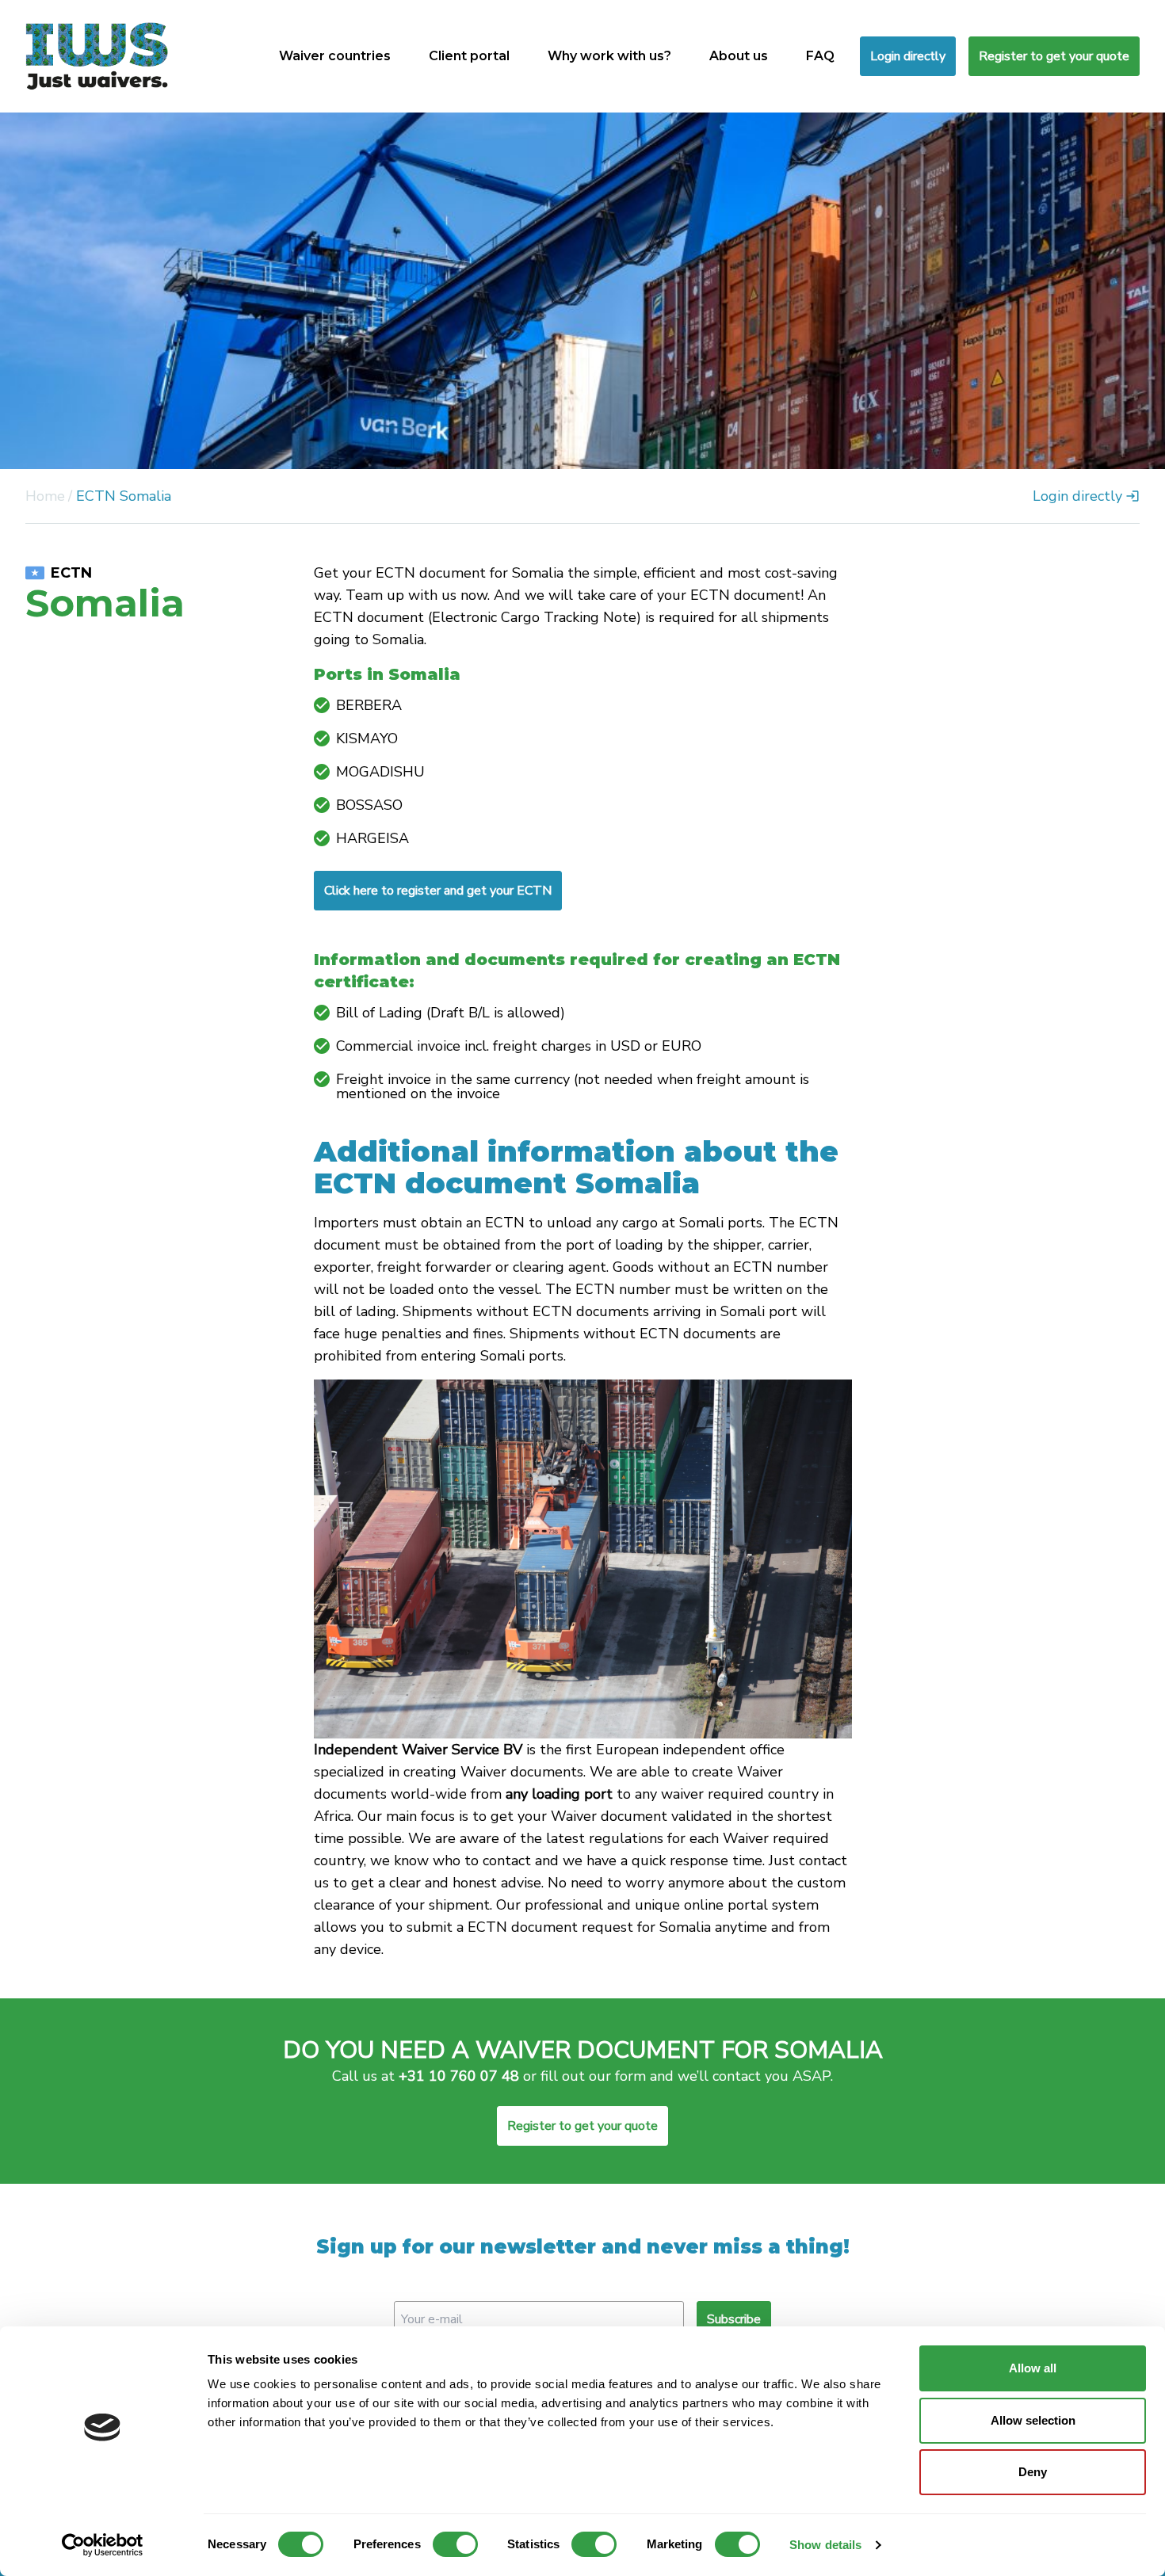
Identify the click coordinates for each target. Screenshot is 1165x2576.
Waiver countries (335, 56)
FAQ (820, 56)
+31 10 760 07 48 (459, 2076)
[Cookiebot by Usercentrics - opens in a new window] (103, 2545)
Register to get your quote (1054, 56)
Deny (1033, 2472)
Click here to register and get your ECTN (438, 891)
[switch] (455, 2544)
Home (45, 496)
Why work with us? (609, 56)
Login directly (908, 56)
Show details (825, 2545)
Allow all (1033, 2368)
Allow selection (1033, 2420)
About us (739, 56)
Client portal (469, 56)
